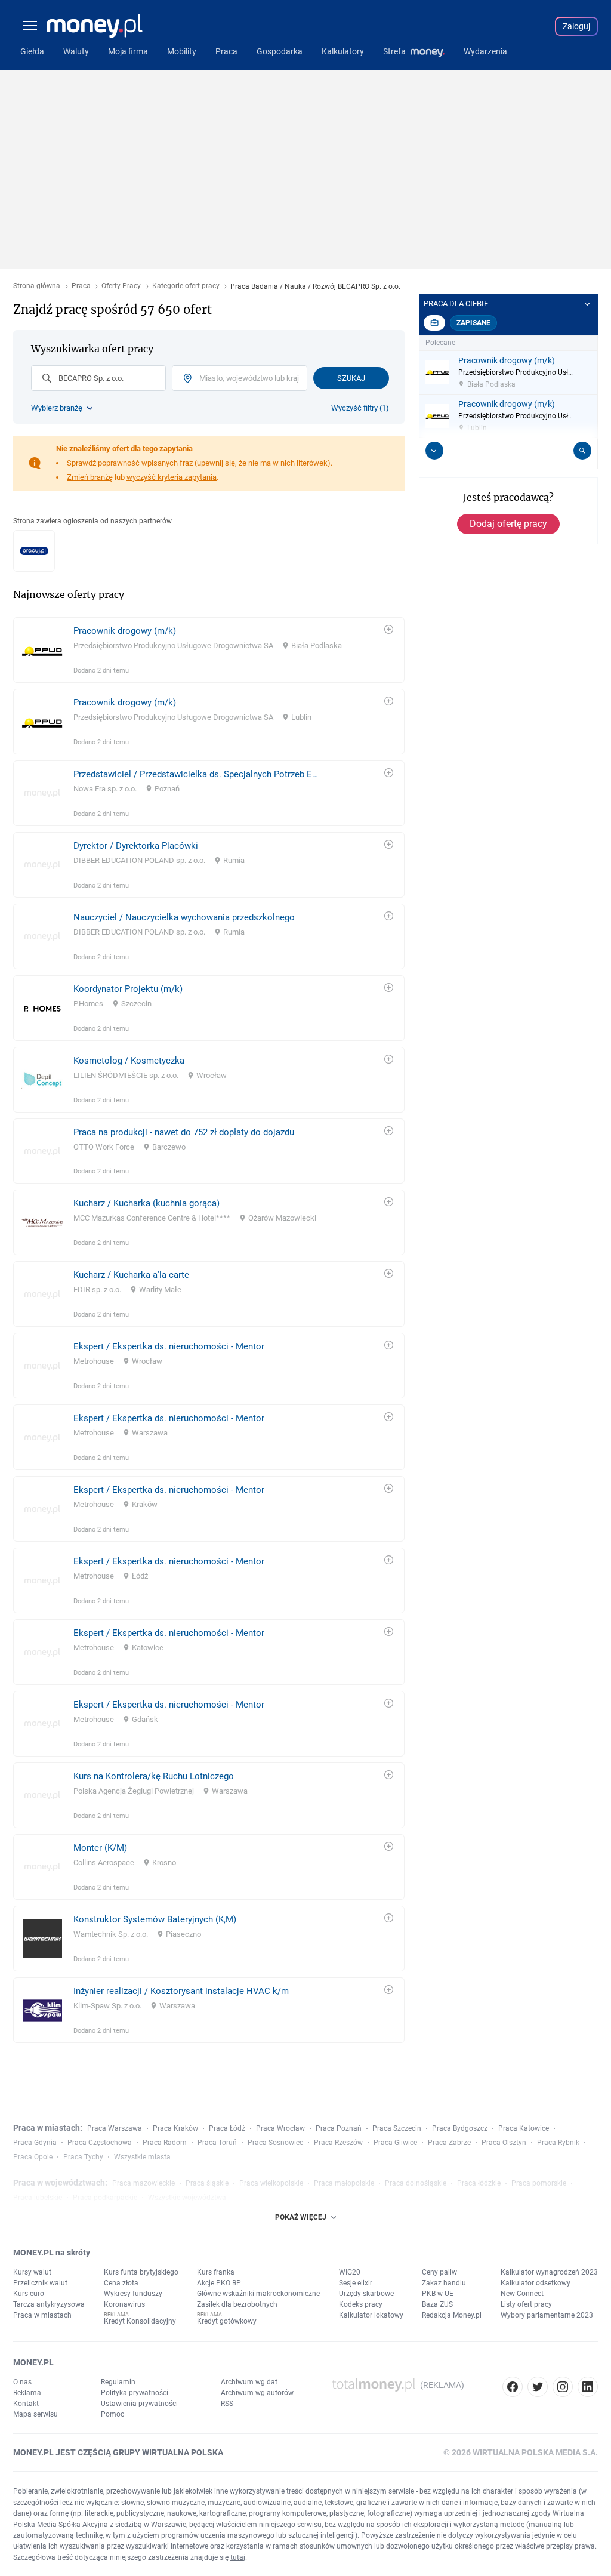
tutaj (238, 2557)
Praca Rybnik (558, 2143)
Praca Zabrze (449, 2143)
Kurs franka (216, 2272)
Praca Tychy (83, 2157)
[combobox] (98, 378)
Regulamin (118, 2382)
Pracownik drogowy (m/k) (125, 631)
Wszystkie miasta (142, 2157)
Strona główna (37, 286)
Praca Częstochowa (100, 2143)
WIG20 (350, 2272)
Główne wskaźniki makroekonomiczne (258, 2294)
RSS (227, 2404)
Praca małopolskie (344, 2183)
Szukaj (351, 378)
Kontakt (26, 2404)
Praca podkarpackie (105, 2198)
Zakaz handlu (444, 2283)
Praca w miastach (42, 2315)
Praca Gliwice (395, 2143)
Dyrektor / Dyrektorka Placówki (136, 846)
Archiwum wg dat (249, 2382)
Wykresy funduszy (133, 2294)
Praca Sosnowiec (275, 2143)
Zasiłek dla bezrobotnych (237, 2304)
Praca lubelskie (38, 2198)
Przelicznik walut (40, 2283)
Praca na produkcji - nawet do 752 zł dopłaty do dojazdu (184, 1132)
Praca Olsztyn (504, 2143)
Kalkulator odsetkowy (536, 2283)
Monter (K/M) (100, 1848)
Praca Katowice (524, 2128)
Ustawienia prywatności (139, 2404)
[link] (209, 650)
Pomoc (112, 2414)
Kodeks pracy (361, 2304)
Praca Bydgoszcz (460, 2128)
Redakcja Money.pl (452, 2315)
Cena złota (121, 2283)
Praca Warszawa (115, 2128)
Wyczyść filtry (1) (360, 408)
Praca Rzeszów (338, 2143)
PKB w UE (438, 2294)
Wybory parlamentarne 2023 (547, 2315)
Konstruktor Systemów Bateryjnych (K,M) (155, 1919)
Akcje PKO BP (219, 2283)
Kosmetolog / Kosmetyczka (129, 1061)
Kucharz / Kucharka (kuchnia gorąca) (146, 1203)
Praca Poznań (339, 2128)
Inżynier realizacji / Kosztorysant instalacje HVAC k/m (181, 1991)
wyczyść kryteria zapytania (172, 477)
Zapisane (473, 323)
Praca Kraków (175, 2128)
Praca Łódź (227, 2128)
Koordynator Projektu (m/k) (128, 989)
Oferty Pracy (121, 286)
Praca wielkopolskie (271, 2183)
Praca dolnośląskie (416, 2183)
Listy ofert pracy (526, 2304)
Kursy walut (32, 2272)
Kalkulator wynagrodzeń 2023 (549, 2272)
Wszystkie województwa (187, 2198)
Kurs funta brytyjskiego (141, 2272)
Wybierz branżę (57, 408)
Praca (81, 286)
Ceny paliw (439, 2272)
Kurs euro (29, 2294)
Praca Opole (33, 2157)
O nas (22, 2382)
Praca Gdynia (35, 2143)
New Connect (522, 2294)
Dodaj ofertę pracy (508, 524)
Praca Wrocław (280, 2128)
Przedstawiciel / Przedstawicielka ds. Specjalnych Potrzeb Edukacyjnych (197, 774)
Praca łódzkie (479, 2183)
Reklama (27, 2393)
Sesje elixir (356, 2283)
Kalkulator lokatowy (371, 2315)
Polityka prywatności (135, 2393)
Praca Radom (165, 2143)
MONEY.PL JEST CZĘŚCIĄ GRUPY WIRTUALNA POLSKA (118, 2452)
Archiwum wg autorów (257, 2393)
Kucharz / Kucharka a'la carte (131, 1275)
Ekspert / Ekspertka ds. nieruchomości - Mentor (169, 1346)
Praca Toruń (217, 2143)
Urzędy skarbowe (366, 2294)
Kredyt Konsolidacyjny (140, 2321)
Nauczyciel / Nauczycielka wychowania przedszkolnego (184, 917)
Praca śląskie (207, 2183)
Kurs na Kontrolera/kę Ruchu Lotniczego (154, 1776)
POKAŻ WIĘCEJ (301, 2217)
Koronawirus (124, 2304)
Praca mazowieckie (144, 2183)
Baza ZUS (437, 2304)
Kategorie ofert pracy (186, 286)
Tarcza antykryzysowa (49, 2304)
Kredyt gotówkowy (227, 2321)
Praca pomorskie (539, 2183)
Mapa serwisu (36, 2414)
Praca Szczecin (397, 2128)
